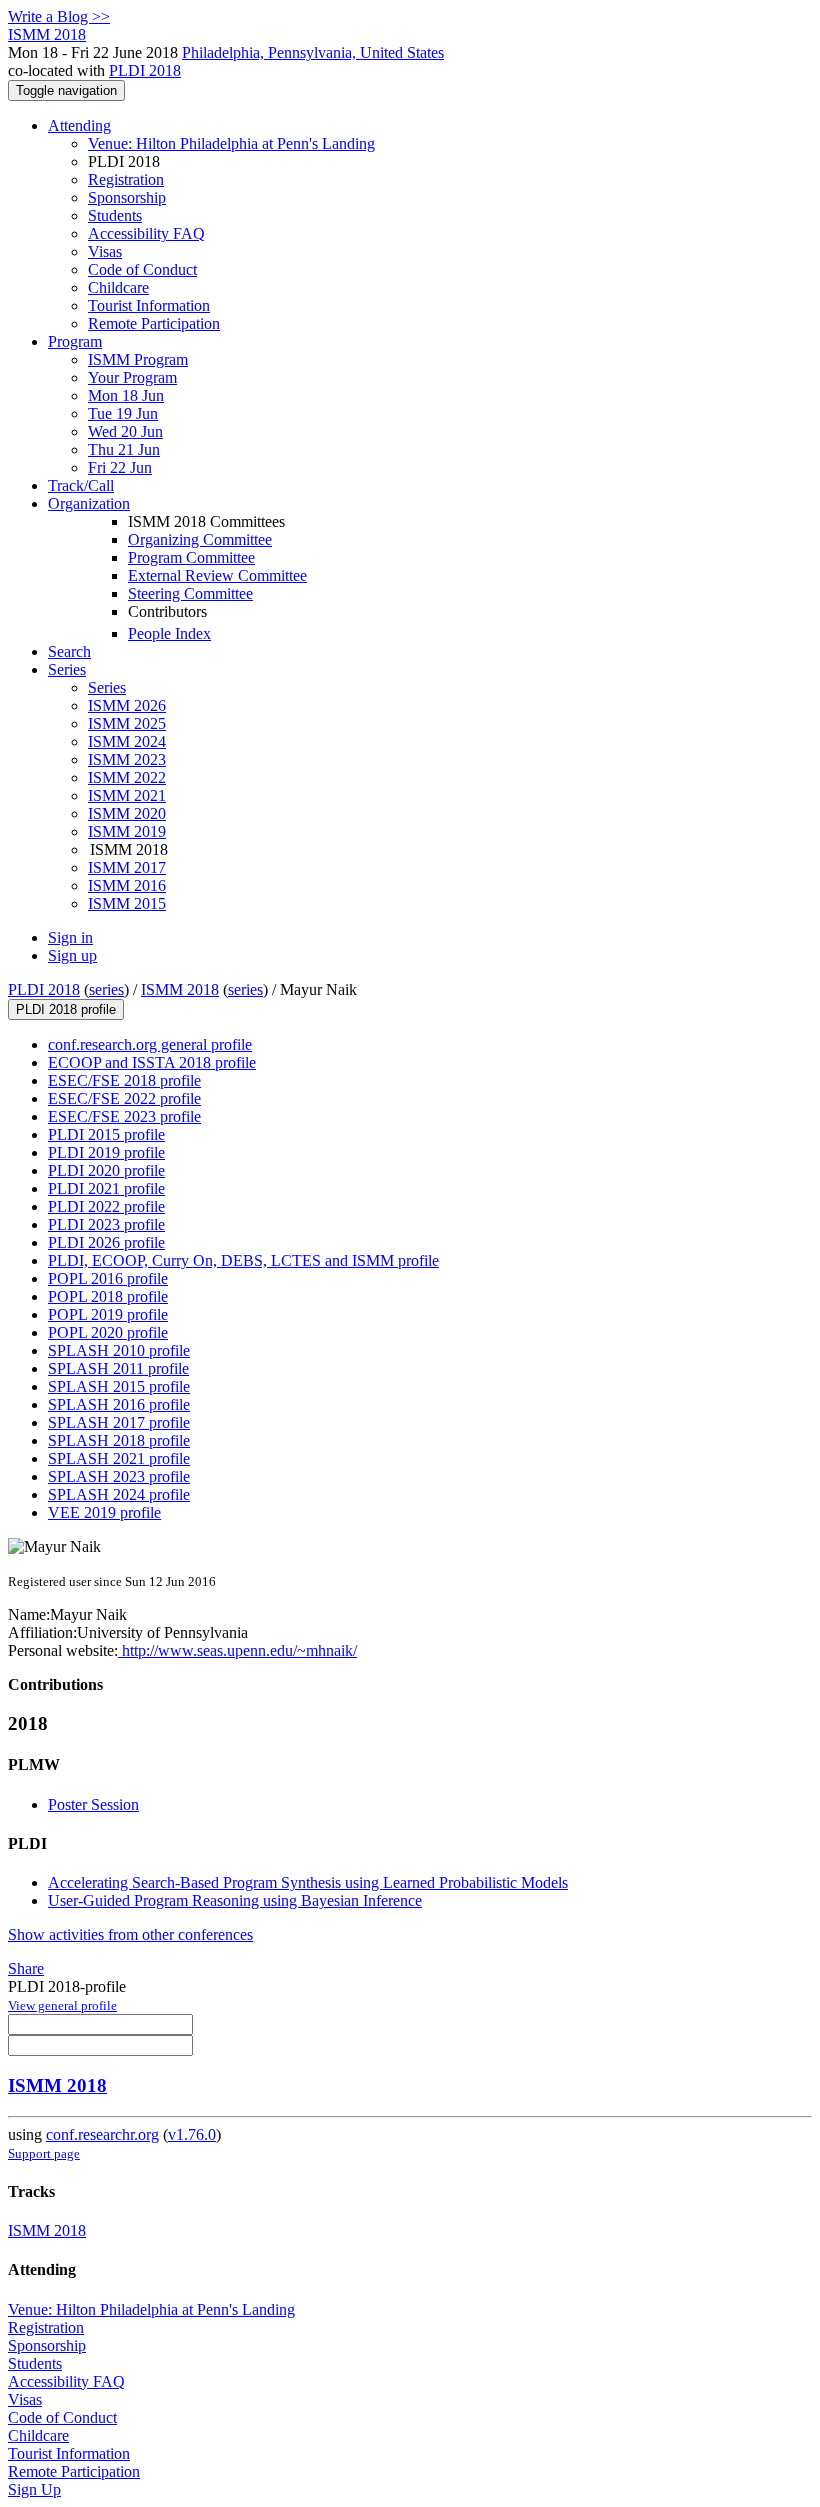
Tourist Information (149, 305)
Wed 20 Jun (125, 431)
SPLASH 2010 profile (119, 1350)
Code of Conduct (142, 269)
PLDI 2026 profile (106, 1242)
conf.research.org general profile (150, 1044)
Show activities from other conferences (130, 1934)
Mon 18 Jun (126, 395)
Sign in (70, 937)
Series (107, 687)
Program (75, 341)
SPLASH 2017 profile (119, 1422)
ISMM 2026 (127, 705)
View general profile (62, 2005)
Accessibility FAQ (146, 233)
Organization (89, 503)
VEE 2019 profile (104, 1512)
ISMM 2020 (127, 813)
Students (115, 215)
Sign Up (34, 2489)
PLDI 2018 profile (66, 1009)
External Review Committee (217, 575)
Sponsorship (127, 197)
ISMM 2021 (127, 795)
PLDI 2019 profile (106, 1152)
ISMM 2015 (127, 903)
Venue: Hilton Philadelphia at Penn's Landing (231, 143)
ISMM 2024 (127, 741)
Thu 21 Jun (124, 449)
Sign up (72, 955)
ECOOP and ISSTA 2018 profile (152, 1062)
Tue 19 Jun (123, 413)
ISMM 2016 (127, 885)
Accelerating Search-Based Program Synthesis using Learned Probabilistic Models (308, 1882)
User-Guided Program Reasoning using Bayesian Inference (235, 1900)
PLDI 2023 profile (106, 1224)
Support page (44, 2153)
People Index (169, 633)
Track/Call (81, 485)
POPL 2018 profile (108, 1296)
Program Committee (191, 557)
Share (26, 1968)
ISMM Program (138, 359)
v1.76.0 (192, 2134)
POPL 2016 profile (108, 1278)
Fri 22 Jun (120, 467)
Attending (79, 125)
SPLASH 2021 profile (119, 1458)
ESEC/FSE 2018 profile (124, 1080)
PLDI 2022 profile (106, 1206)
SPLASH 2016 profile (119, 1404)
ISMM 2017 (127, 867)
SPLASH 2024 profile (119, 1494)
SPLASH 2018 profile (119, 1440)
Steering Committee (190, 593)
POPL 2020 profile (108, 1332)
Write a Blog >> (59, 16)
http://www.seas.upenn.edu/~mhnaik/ (237, 1650)
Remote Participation (154, 323)
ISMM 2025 (127, 723)
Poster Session (93, 1804)
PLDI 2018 (145, 70)
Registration (126, 179)
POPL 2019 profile (108, 1314)
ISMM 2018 (180, 989)
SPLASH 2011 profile (118, 1368)
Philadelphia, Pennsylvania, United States (313, 52)
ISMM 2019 (127, 831)
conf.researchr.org (102, 2134)
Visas (105, 251)
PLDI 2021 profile (106, 1188)
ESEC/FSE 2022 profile (124, 1098)
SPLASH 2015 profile (119, 1386)
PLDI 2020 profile (106, 1170)
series (106, 989)
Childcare (118, 287)
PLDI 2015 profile (106, 1134)
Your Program (132, 377)
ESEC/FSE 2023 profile (124, 1116)
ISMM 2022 (127, 777)
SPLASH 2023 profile (119, 1476)
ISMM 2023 (127, 759)
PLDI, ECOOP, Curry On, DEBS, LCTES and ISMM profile (243, 1260)
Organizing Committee (200, 539)
